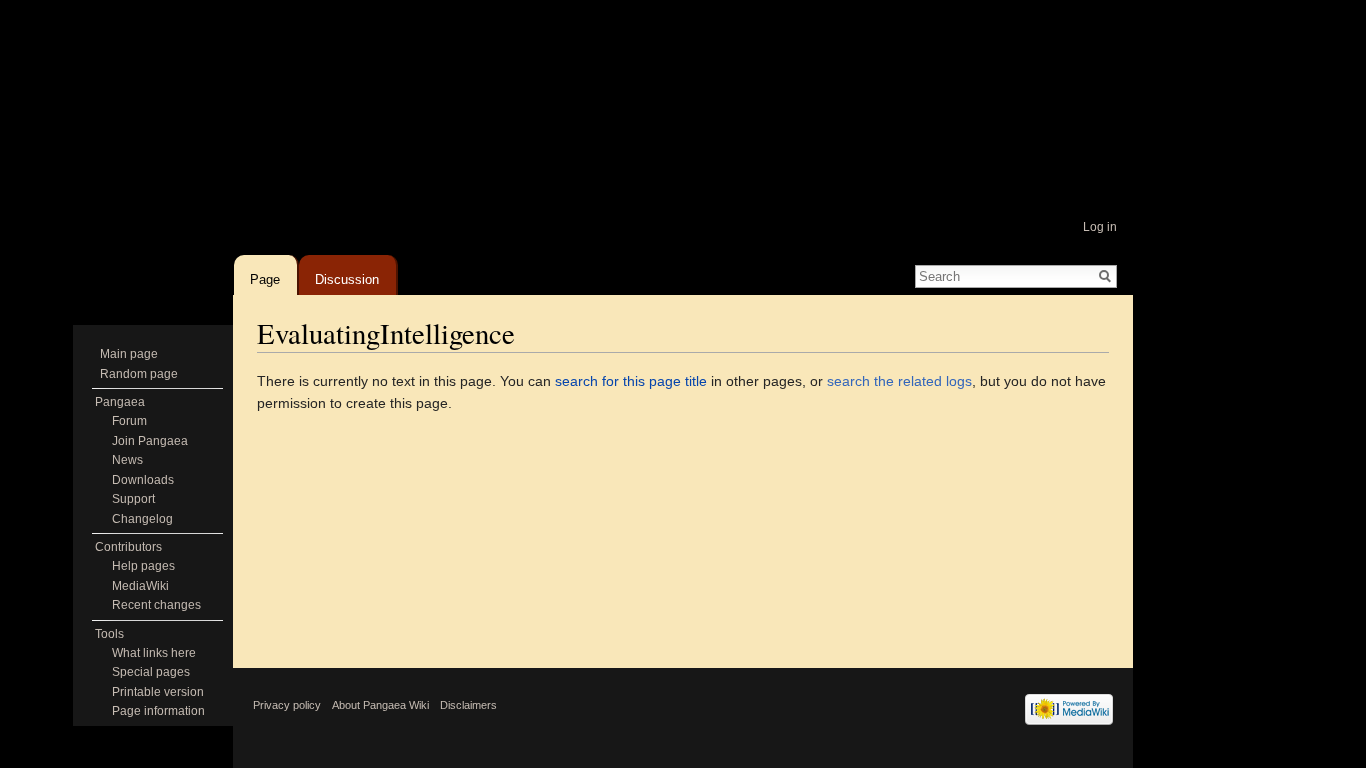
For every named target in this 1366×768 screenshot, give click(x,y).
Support (133, 499)
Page (265, 275)
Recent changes (156, 605)
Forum (129, 421)
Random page (139, 374)
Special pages (151, 672)
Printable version (158, 692)
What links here (154, 653)
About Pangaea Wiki (380, 705)
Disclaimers (468, 705)
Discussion (347, 275)
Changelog (142, 519)
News (127, 460)
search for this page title (631, 381)
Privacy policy (287, 705)
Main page (129, 354)
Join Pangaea (150, 441)
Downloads (143, 480)
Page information (158, 711)
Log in (1100, 227)
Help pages (143, 566)
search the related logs (899, 381)
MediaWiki (140, 586)
